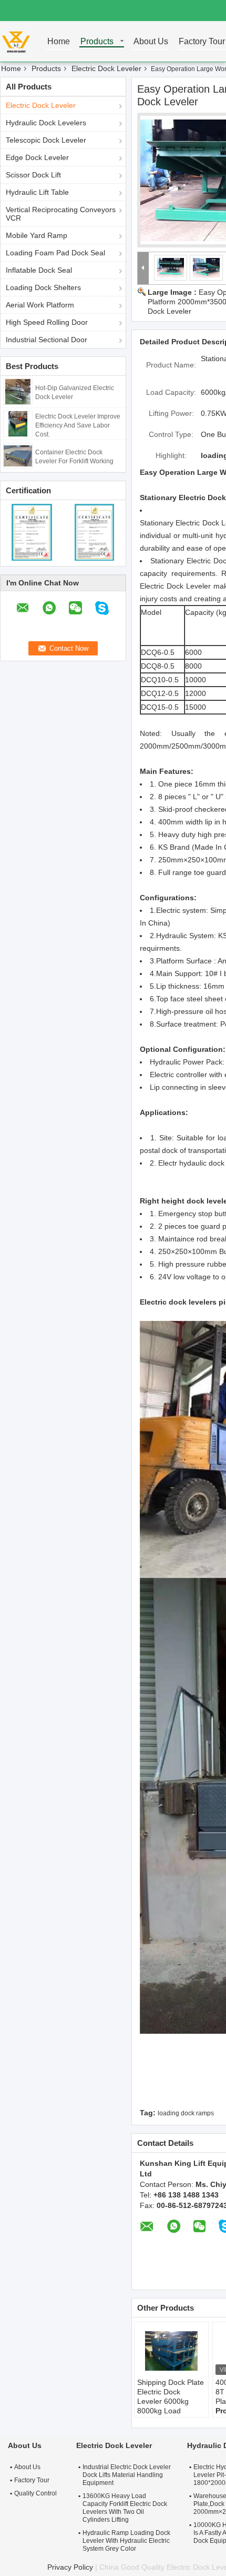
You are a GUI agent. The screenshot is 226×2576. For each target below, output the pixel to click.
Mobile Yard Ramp (37, 235)
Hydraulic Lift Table (37, 192)
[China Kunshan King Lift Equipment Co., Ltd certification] (32, 532)
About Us (151, 42)
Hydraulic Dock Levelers (46, 123)
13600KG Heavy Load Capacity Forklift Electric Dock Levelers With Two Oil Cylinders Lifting (125, 2508)
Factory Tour (202, 42)
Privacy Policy (70, 2567)
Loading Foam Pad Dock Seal (55, 253)
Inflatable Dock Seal (39, 270)
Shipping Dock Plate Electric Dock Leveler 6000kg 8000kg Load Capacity (171, 2401)
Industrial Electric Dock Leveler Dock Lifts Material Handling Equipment (127, 2475)
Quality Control (35, 2493)
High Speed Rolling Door (47, 322)
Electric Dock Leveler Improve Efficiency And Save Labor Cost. (78, 425)
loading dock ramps (186, 2113)
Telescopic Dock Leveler (46, 140)
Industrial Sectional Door (47, 340)
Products (97, 42)
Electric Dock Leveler (106, 68)
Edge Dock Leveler (37, 157)
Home (59, 42)
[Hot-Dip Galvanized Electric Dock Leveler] (18, 391)
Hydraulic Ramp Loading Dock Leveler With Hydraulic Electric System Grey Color (126, 2541)
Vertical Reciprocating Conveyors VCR (61, 214)
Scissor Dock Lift (33, 175)
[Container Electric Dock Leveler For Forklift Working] (18, 455)
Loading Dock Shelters (43, 287)
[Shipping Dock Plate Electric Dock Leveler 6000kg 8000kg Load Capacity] (171, 2351)
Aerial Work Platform (40, 305)
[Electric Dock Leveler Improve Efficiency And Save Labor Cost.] (18, 423)
